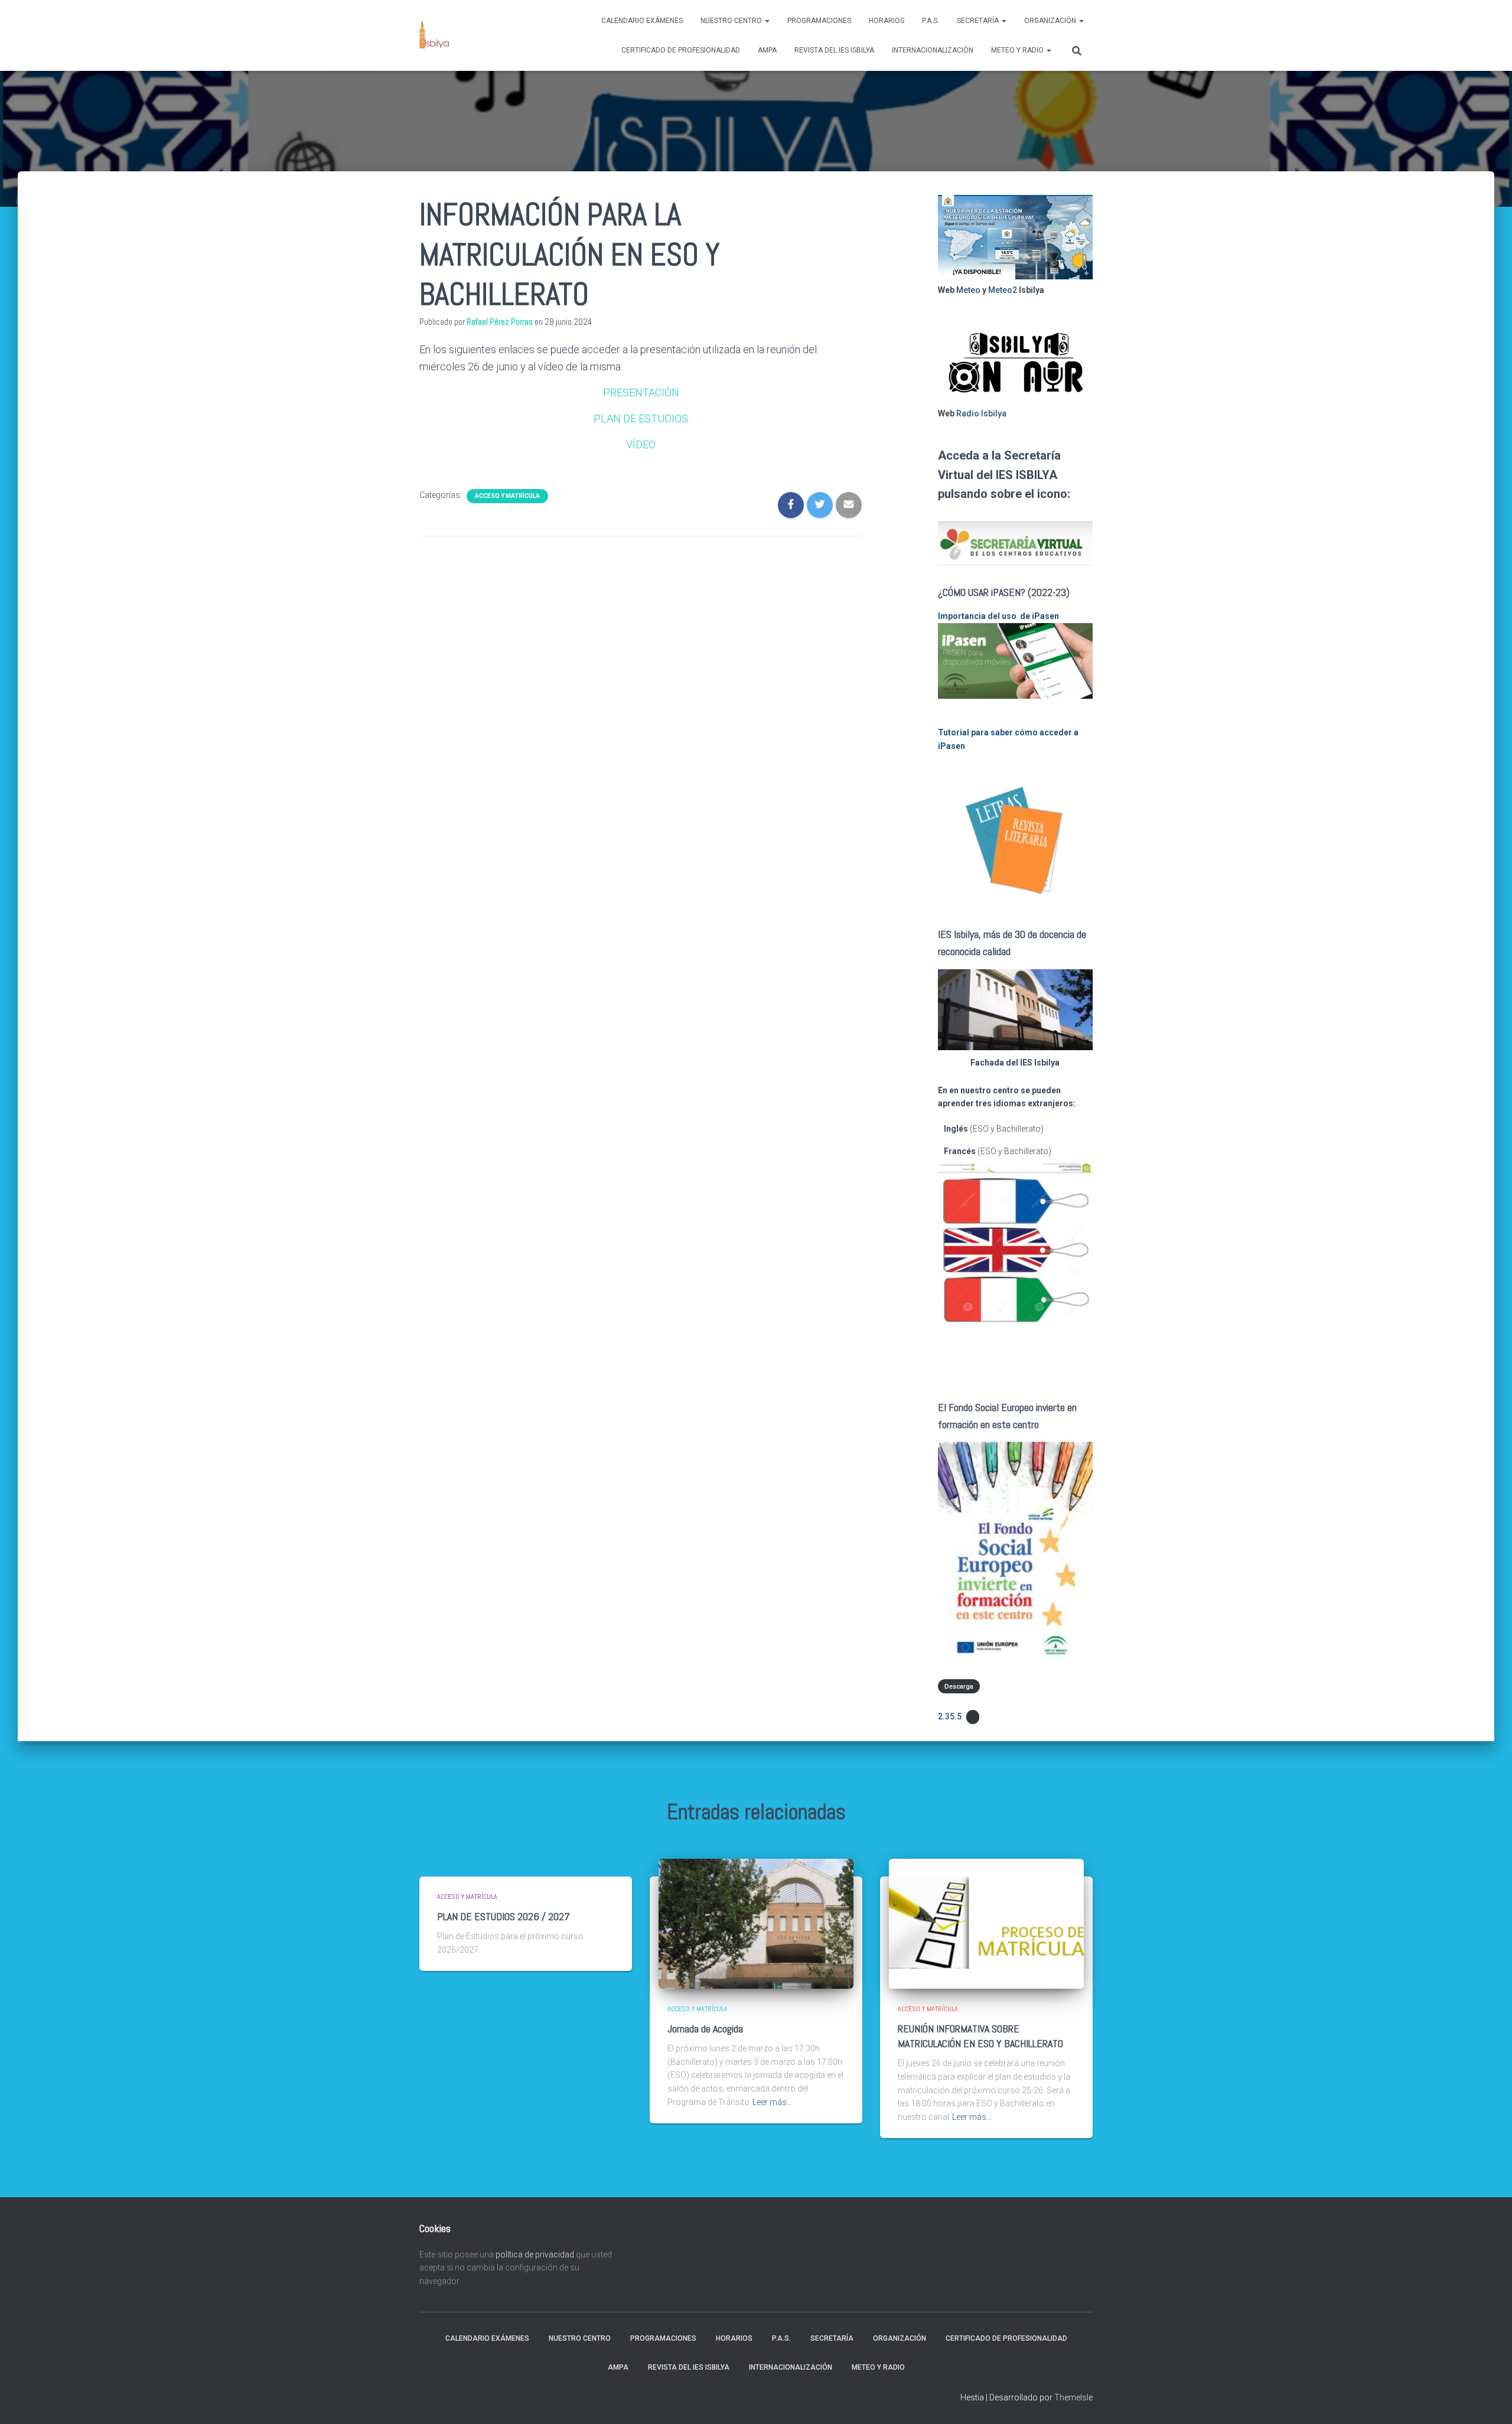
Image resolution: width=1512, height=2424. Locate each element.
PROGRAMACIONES (819, 21)
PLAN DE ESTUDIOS (641, 418)
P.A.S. (931, 21)
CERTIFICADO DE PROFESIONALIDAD (681, 50)
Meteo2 (1003, 290)
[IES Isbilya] (434, 35)
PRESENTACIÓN (641, 392)
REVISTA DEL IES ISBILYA (834, 50)
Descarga (959, 1686)
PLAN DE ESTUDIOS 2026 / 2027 (504, 1916)
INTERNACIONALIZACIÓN (933, 50)
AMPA (767, 50)
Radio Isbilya (981, 413)
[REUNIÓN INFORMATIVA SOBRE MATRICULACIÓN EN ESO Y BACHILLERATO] (986, 1923)
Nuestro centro (732, 21)
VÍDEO (641, 444)
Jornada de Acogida (705, 2029)
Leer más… (772, 2102)
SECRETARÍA (979, 21)
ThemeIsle (1073, 2397)
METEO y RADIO (1018, 50)
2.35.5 (950, 1716)
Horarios (887, 21)
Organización (1051, 21)
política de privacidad (535, 2254)
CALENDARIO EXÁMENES (642, 21)
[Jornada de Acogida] (756, 1923)
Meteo (968, 290)
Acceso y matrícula (507, 496)
